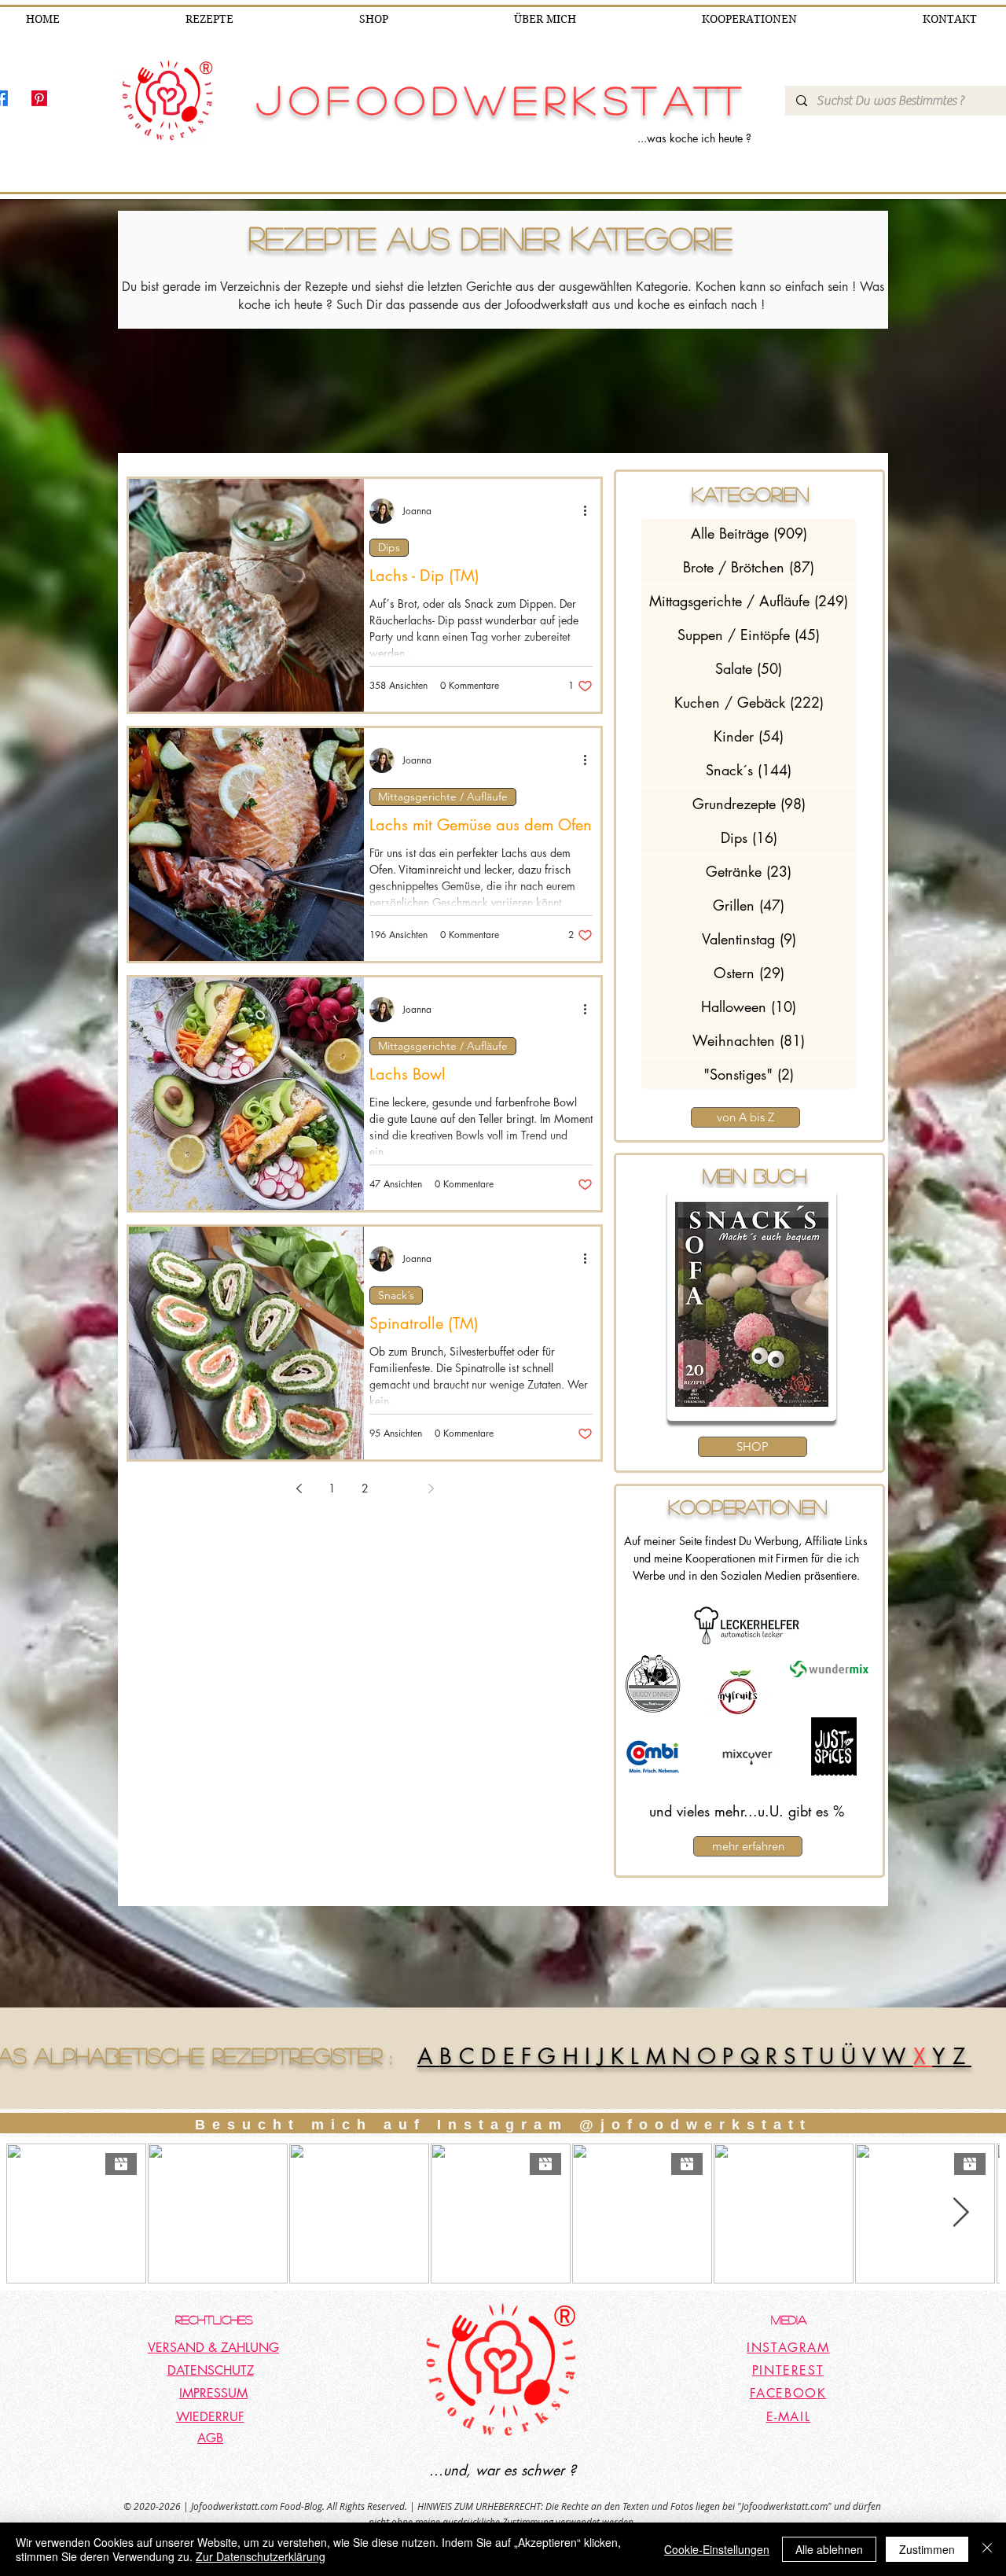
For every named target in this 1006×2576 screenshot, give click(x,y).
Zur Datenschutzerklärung (261, 2556)
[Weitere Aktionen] (590, 511)
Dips (389, 547)
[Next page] (431, 1489)
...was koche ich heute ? (694, 138)
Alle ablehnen (829, 2549)
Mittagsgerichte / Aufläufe (443, 797)
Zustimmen (927, 2549)
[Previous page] (299, 1489)
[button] (752, 1305)
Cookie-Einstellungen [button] (717, 2549)
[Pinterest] (39, 98)
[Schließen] (987, 2549)
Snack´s (396, 1295)
